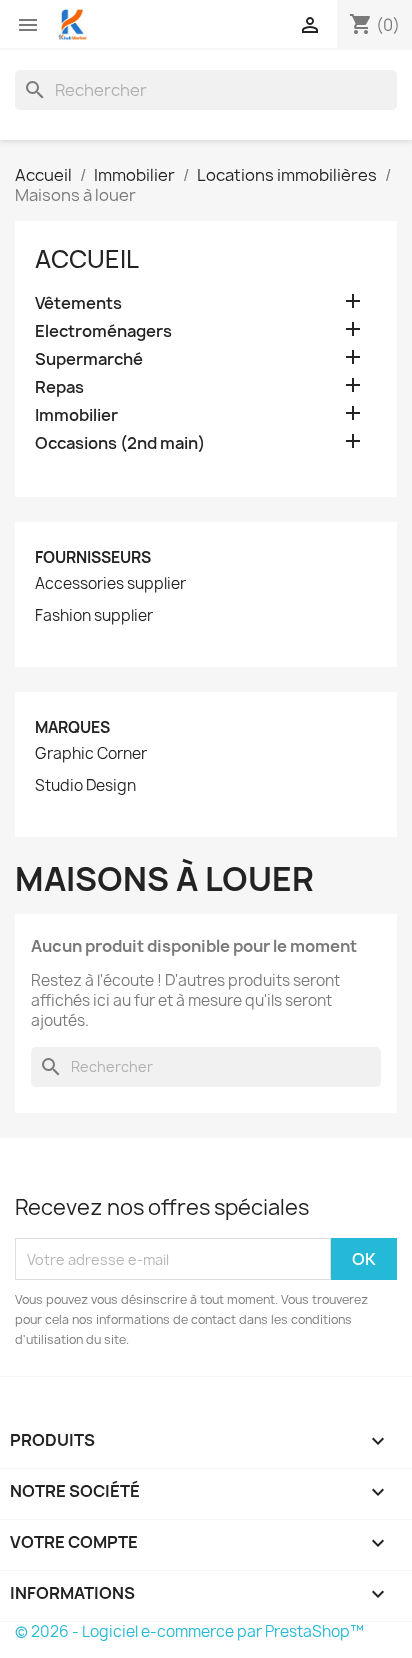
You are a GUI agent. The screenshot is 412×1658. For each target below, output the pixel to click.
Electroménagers (103, 331)
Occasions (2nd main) (120, 443)
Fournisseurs (93, 557)
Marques (72, 727)
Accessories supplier (110, 584)
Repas (59, 387)
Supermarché (89, 359)
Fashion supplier (94, 616)
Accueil (87, 259)
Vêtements (78, 303)
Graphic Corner (91, 754)
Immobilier (76, 415)
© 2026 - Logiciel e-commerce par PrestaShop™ (189, 1631)
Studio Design (85, 786)
